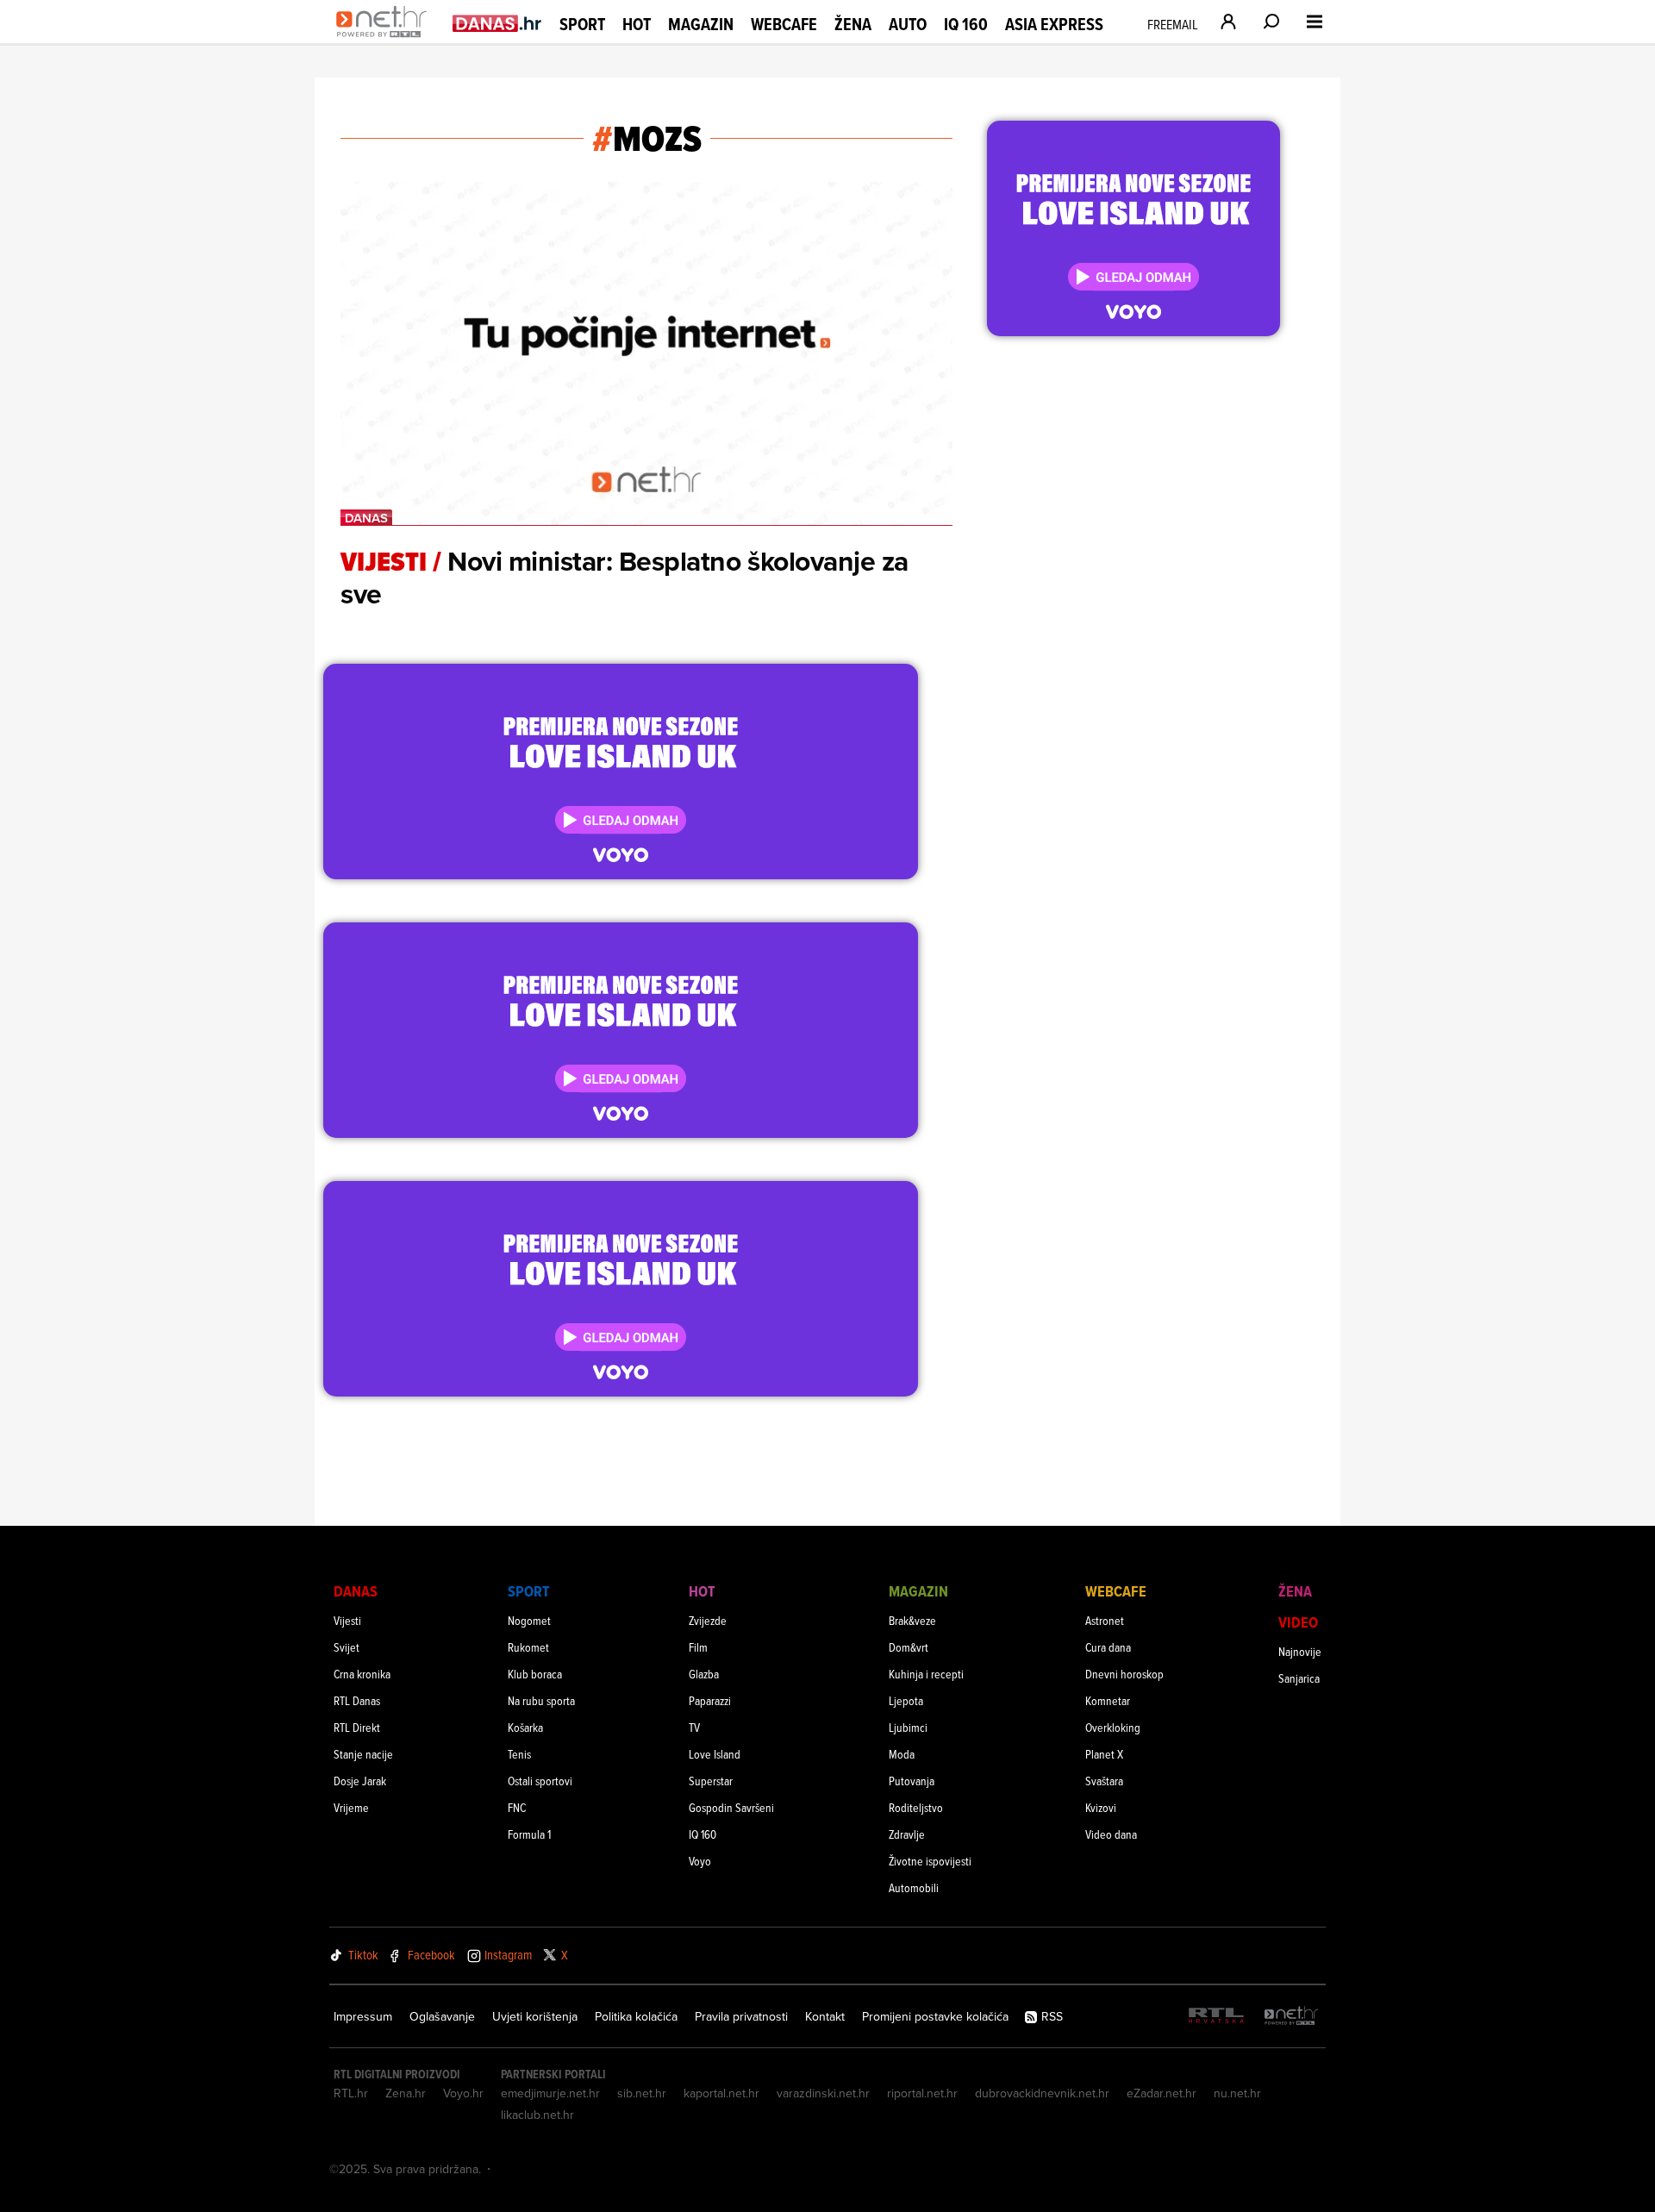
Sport (582, 24)
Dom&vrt (909, 1647)
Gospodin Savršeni (731, 1807)
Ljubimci (908, 1727)
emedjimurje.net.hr (550, 2093)
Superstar (711, 1781)
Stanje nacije (363, 1754)
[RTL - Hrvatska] (1216, 2017)
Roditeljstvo (916, 1807)
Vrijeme (351, 1807)
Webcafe (784, 24)
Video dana (1111, 1834)
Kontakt (825, 2016)
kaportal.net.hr (721, 2093)
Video (1298, 1622)
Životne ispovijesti (930, 1861)
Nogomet (529, 1620)
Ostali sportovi (540, 1781)
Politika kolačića (636, 2016)
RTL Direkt (357, 1727)
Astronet (1105, 1620)
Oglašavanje (442, 2016)
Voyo (700, 1861)
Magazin (701, 24)
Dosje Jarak (360, 1781)
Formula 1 (529, 1834)
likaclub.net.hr (537, 2115)
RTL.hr (351, 2093)
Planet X (1104, 1754)
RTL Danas (357, 1700)
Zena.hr (406, 2093)
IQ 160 (966, 25)
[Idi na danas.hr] (497, 23)
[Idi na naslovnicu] (386, 40)
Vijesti (347, 1620)
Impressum (363, 2016)
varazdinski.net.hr (823, 2093)
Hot (637, 24)
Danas (356, 1591)
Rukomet (528, 1647)
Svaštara (1104, 1781)
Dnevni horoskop (1124, 1674)
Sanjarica (1299, 1678)
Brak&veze (912, 1620)
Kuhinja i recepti (926, 1674)
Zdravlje (907, 1834)
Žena (853, 24)
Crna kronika (362, 1674)
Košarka (525, 1727)
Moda (902, 1754)
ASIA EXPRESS (1054, 25)
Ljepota (906, 1700)
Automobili (914, 1887)
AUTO (908, 25)
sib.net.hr (642, 2093)
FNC (517, 1807)
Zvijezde (708, 1620)
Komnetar (1108, 1700)
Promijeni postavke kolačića (935, 2016)
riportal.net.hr (922, 2093)
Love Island (715, 1754)
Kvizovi (1101, 1807)
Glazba (704, 1674)
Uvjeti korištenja (535, 2016)
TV (694, 1727)
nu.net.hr (1237, 2093)
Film (698, 1647)
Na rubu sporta (541, 1700)
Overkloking (1113, 1727)
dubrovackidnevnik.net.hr (1042, 2093)
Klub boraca (535, 1674)
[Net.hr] (1291, 2017)
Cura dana (1108, 1647)
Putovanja (912, 1781)
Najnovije (1300, 1651)
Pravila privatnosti (741, 2016)
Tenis (519, 1754)
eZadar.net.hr (1162, 2093)
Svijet (347, 1647)
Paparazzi (710, 1700)
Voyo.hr (463, 2093)
